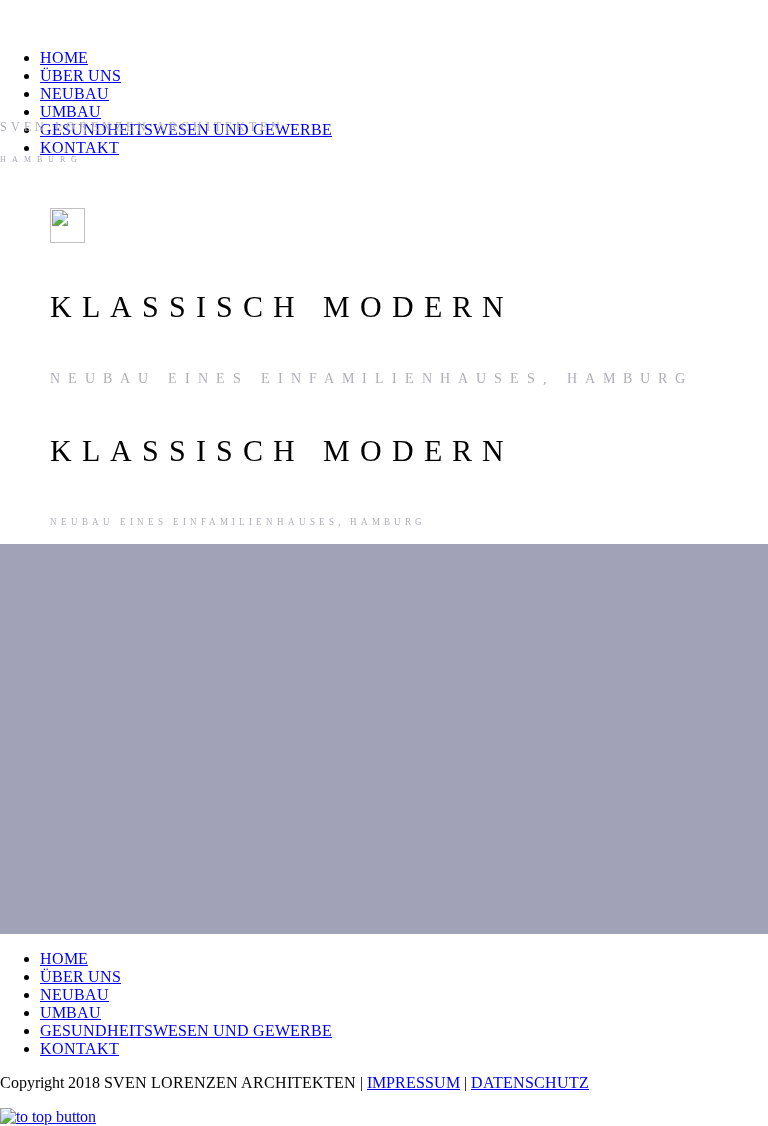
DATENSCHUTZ (530, 1082)
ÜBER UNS (80, 75)
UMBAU (70, 111)
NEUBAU (74, 93)
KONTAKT (79, 147)
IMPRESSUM (413, 1082)
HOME (64, 57)
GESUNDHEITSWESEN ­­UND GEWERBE (186, 1030)
